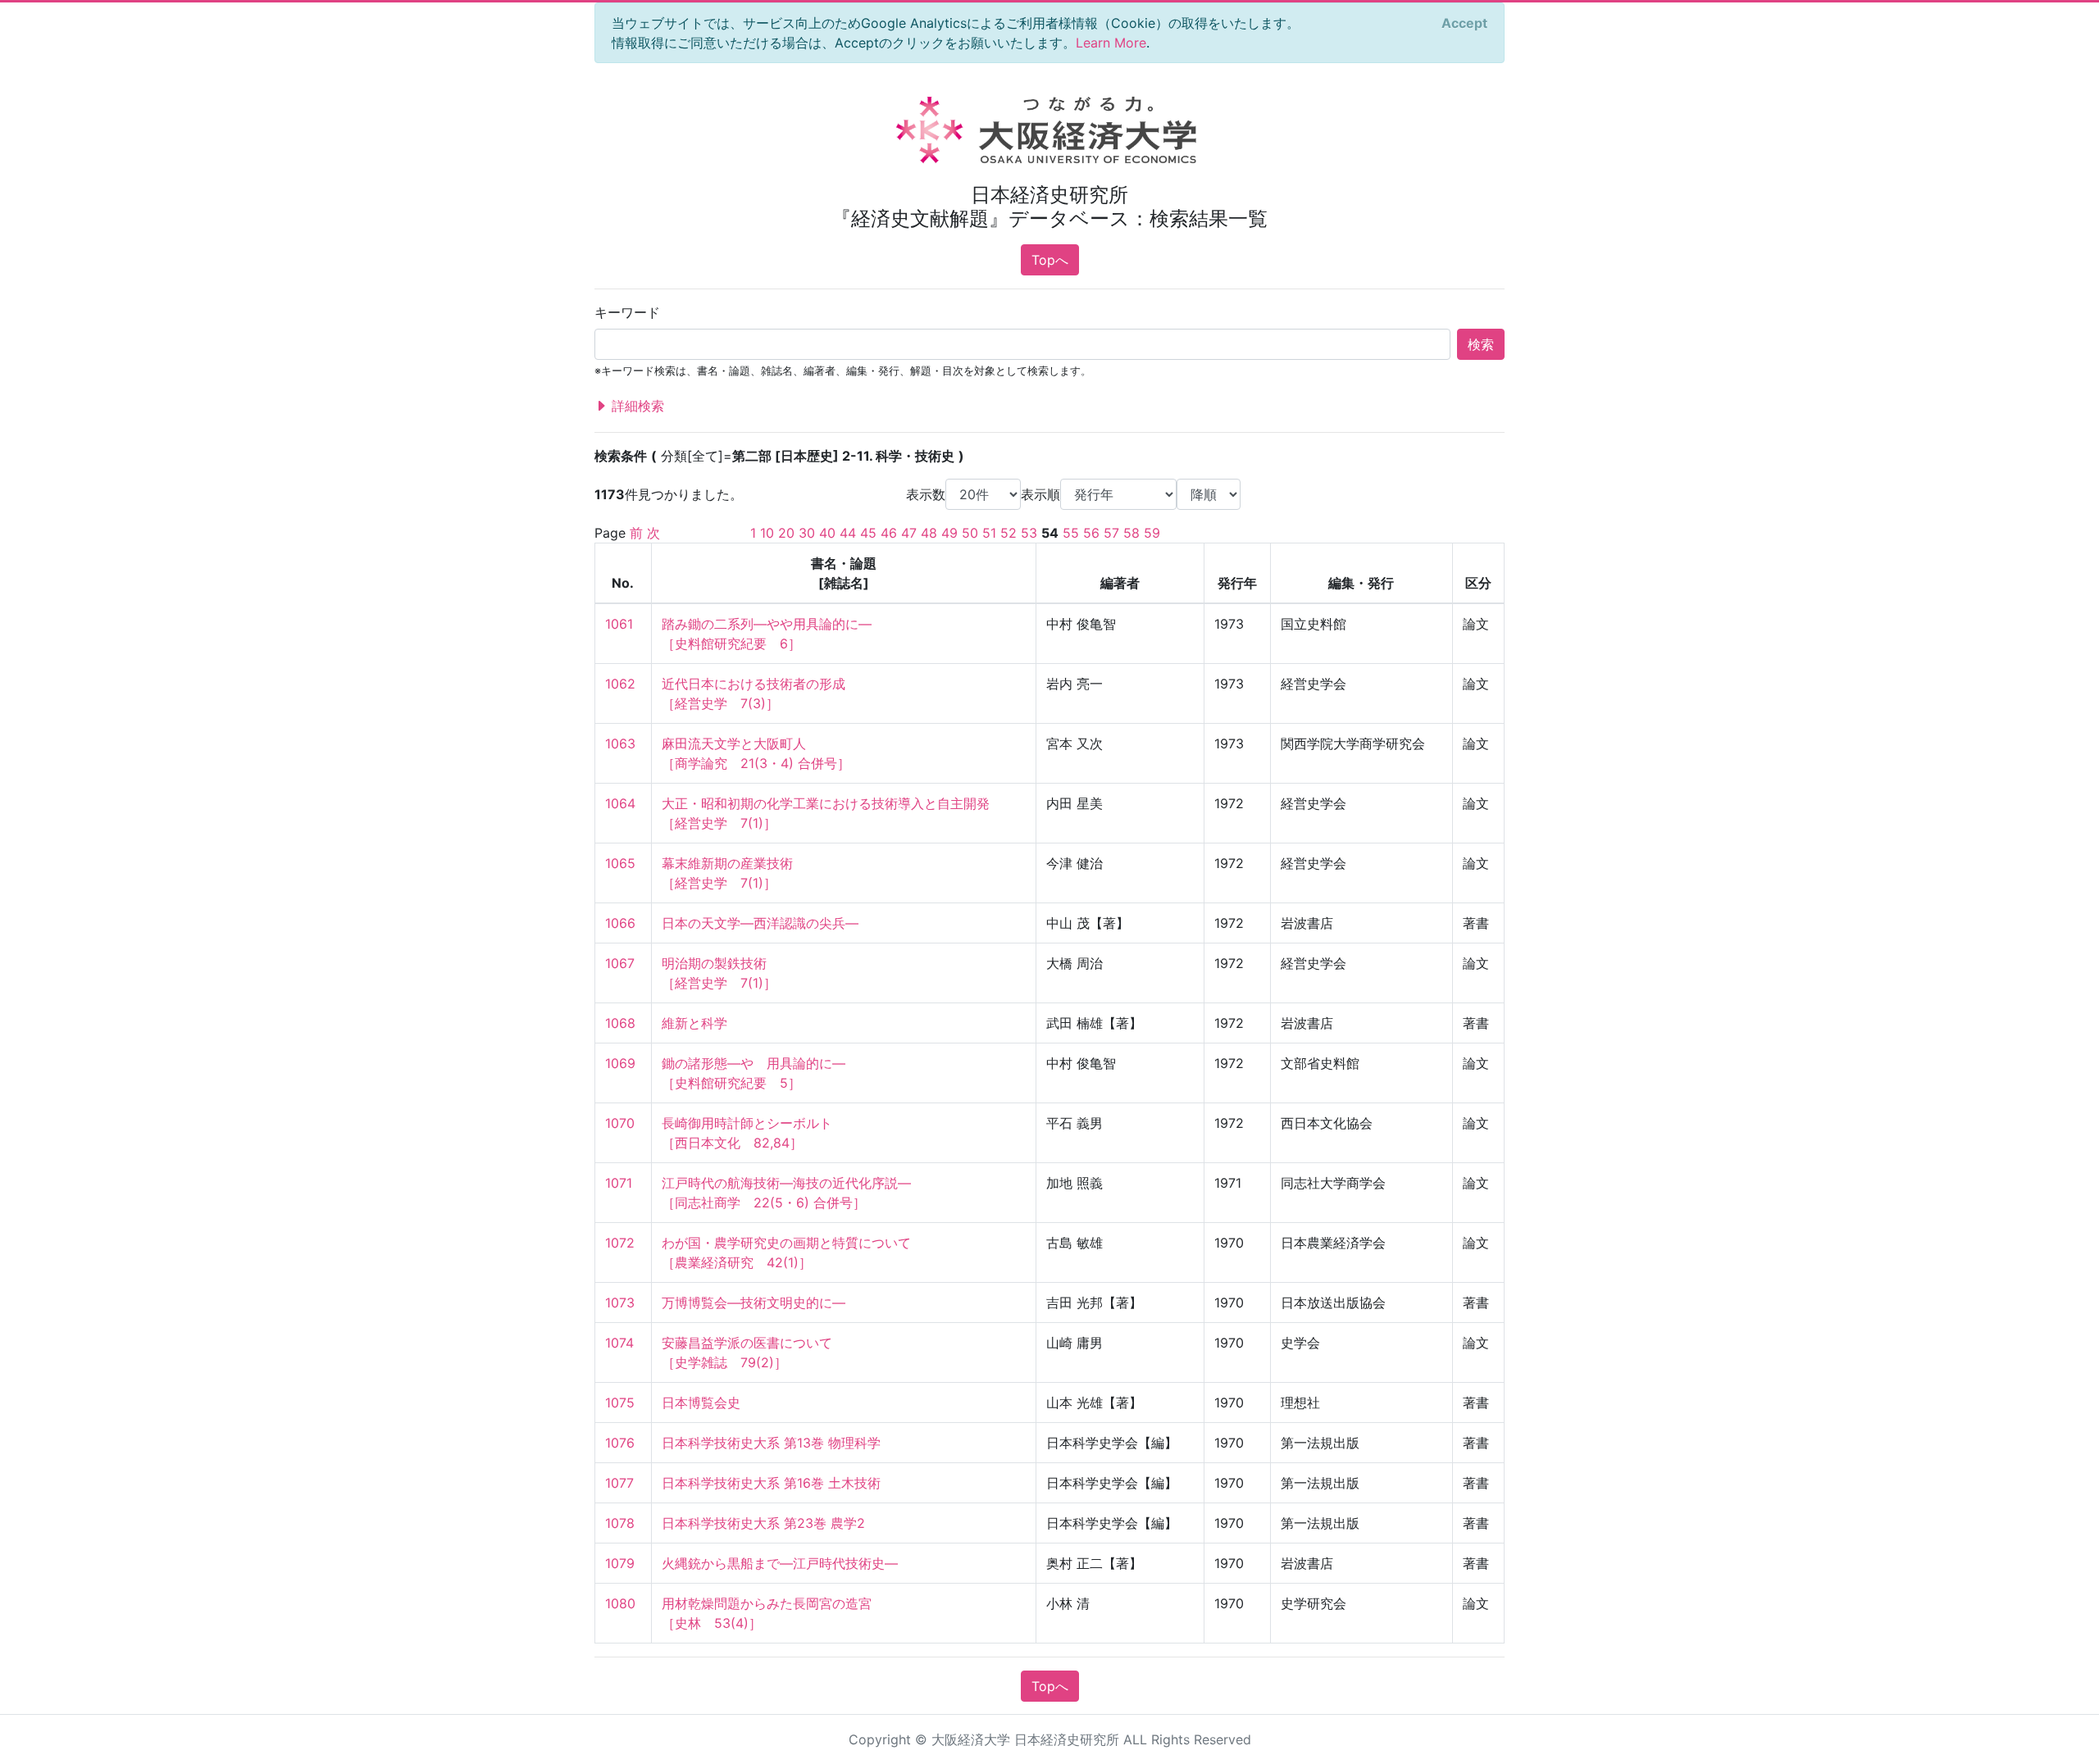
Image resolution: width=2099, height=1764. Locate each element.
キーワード (627, 312)
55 (1071, 533)
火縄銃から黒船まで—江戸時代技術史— (780, 1563)
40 (827, 533)
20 (786, 533)
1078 (620, 1523)
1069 (620, 1063)
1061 (619, 624)
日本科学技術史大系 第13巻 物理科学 (771, 1443)
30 (807, 533)
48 (929, 533)
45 (868, 533)
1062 (620, 684)
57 (1111, 533)
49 (949, 533)
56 (1091, 533)
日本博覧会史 (701, 1403)
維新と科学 (694, 1023)
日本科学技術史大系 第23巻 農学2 (763, 1523)
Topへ (1050, 260)
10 (767, 533)
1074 (619, 1343)
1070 (620, 1123)
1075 (620, 1403)
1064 (620, 803)
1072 (620, 1243)
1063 (620, 743)
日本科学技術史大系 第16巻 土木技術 (771, 1483)
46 (889, 533)
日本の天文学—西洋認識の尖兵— (760, 923)
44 (848, 533)
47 (909, 533)
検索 (1481, 344)
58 (1131, 533)
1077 (619, 1483)
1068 (620, 1023)
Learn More (1111, 43)
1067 (620, 963)
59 (1152, 533)
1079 (620, 1563)
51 (989, 533)
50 (970, 533)
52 (1009, 533)
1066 (620, 923)
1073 (620, 1303)
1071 (619, 1183)
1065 (620, 863)
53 (1029, 533)
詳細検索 (636, 406)
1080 (620, 1603)
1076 (620, 1443)
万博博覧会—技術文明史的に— (754, 1303)
